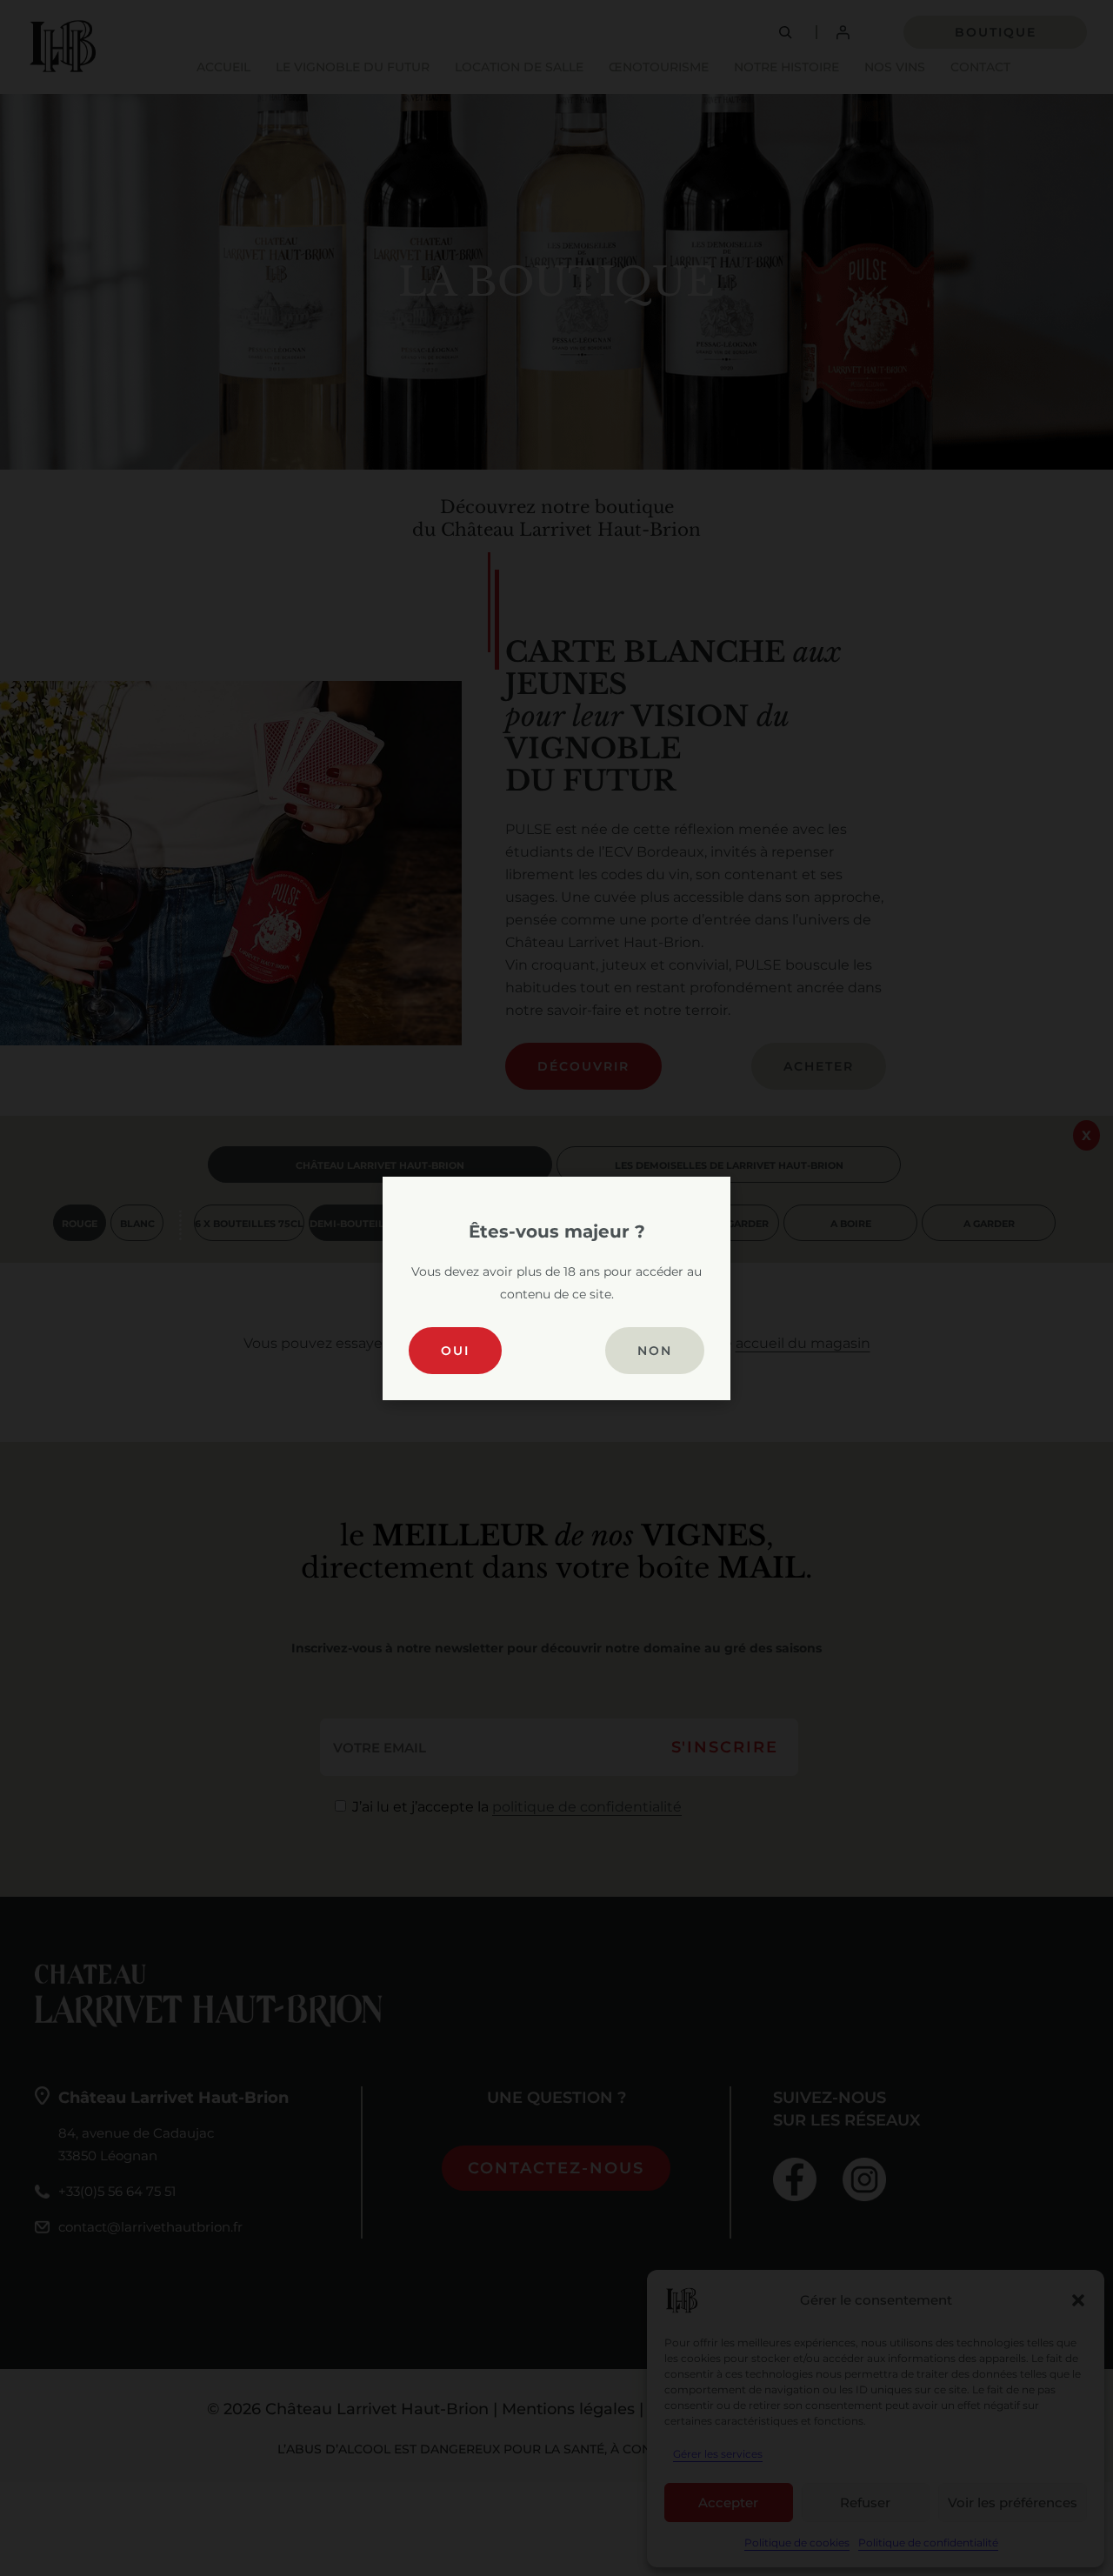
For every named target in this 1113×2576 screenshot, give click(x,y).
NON (655, 1351)
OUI (455, 1351)
